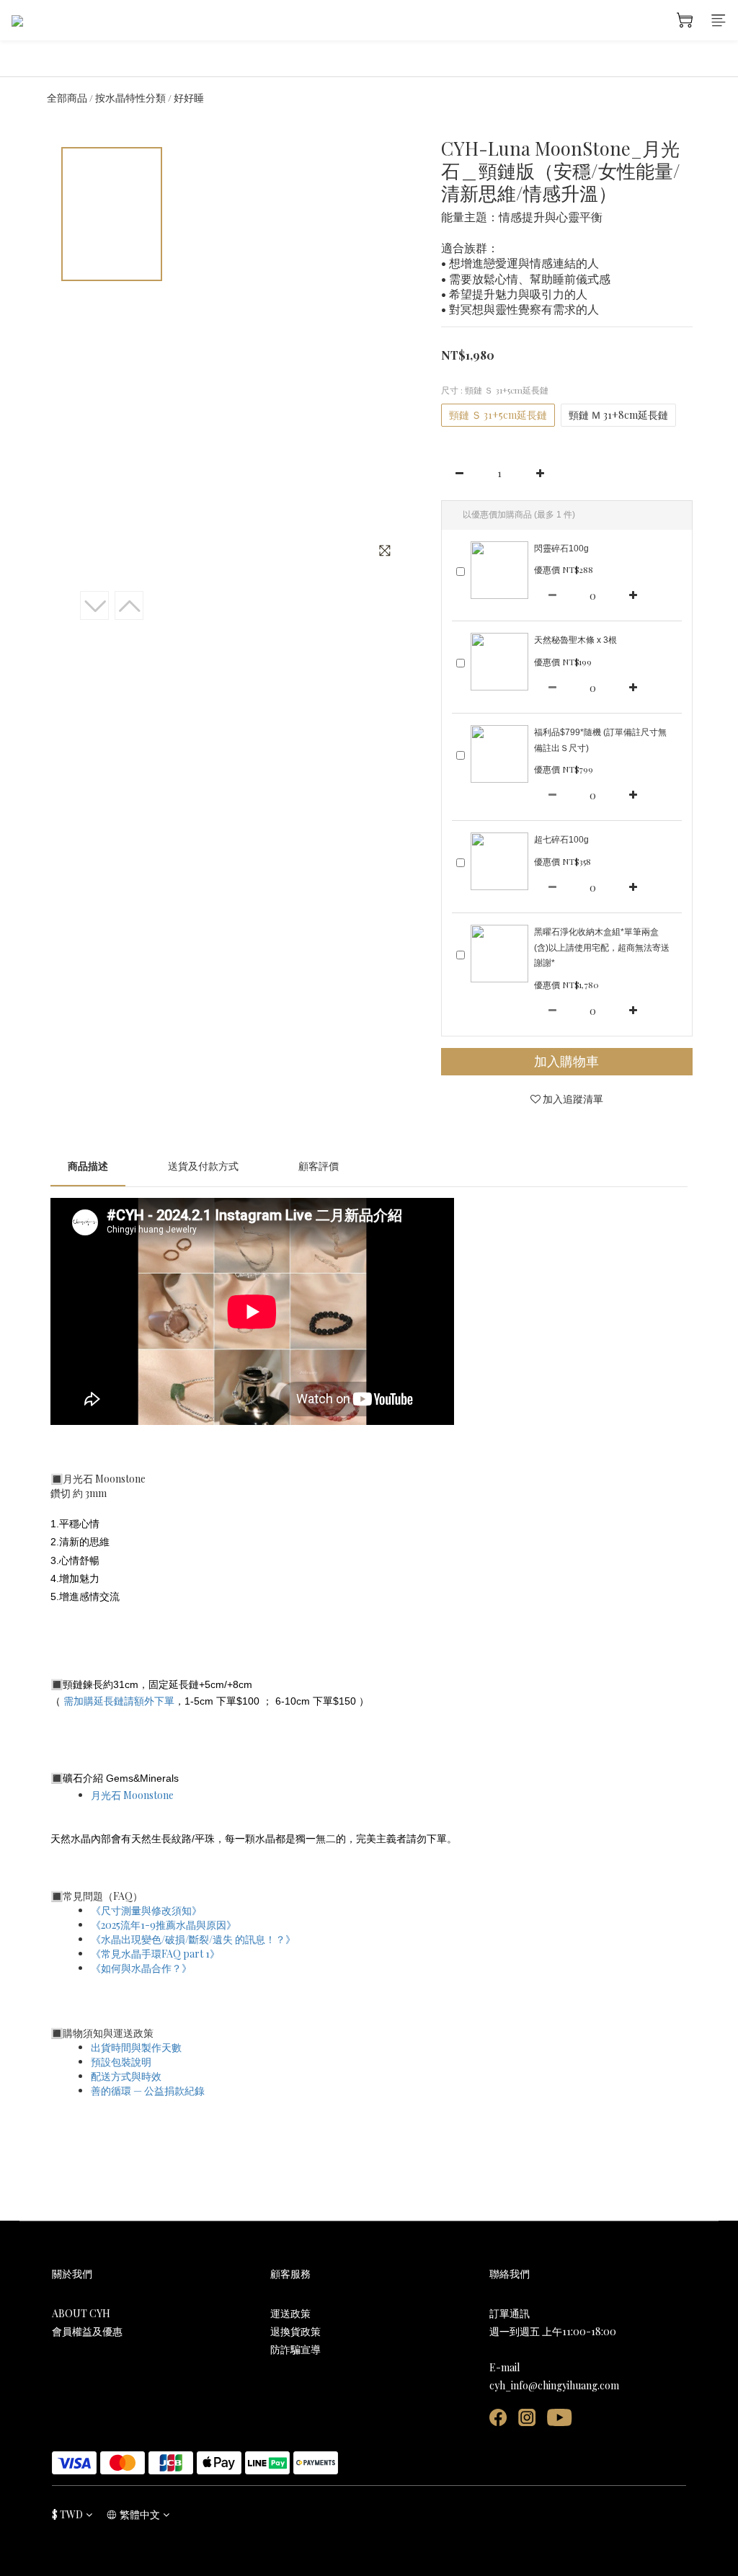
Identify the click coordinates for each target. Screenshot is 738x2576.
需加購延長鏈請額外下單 (119, 1701)
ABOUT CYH (81, 2313)
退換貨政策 (295, 2331)
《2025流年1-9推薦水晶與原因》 (164, 1925)
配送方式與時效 (126, 2076)
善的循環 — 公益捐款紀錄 (148, 2091)
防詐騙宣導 (295, 2349)
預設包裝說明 (121, 2062)
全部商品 (67, 98)
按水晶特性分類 (130, 98)
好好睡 (189, 98)
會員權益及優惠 (87, 2331)
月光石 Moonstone (132, 1795)
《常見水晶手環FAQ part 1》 (155, 1954)
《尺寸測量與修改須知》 (146, 1910)
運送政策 (290, 2313)
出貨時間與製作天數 (136, 2047)
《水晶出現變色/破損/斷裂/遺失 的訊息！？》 (193, 1939)
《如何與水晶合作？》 (141, 1968)
